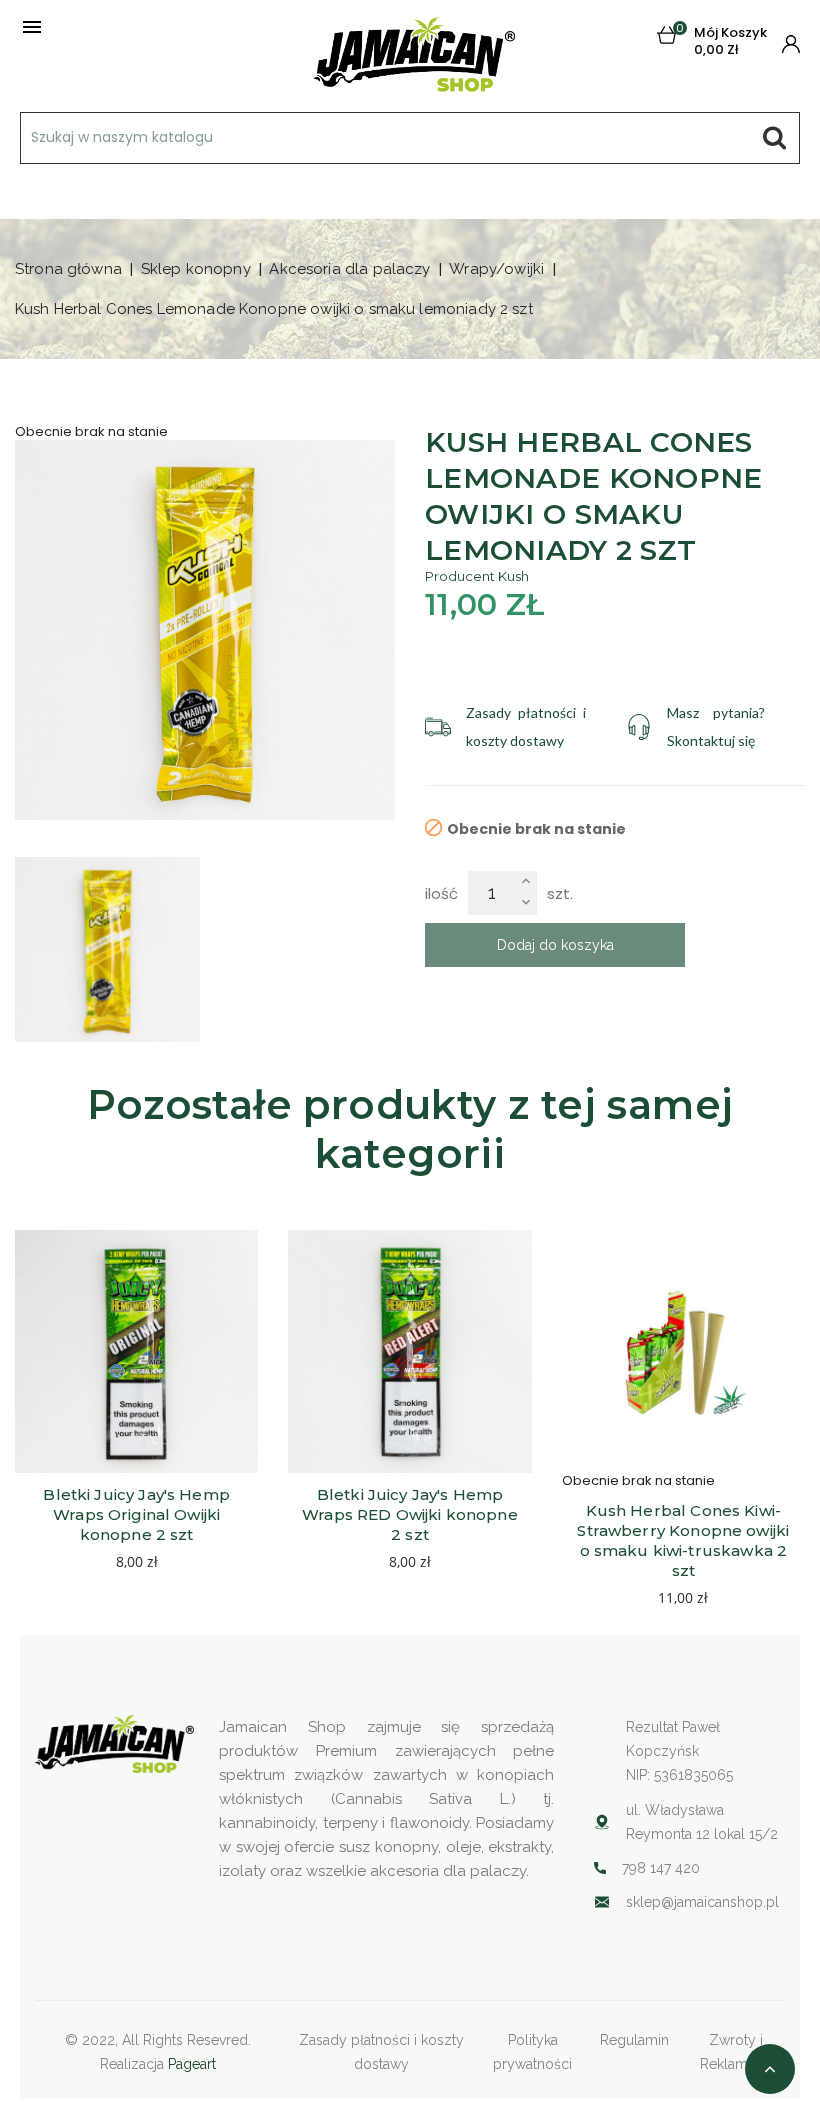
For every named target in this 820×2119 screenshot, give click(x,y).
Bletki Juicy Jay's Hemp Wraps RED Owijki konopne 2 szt (412, 1514)
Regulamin (634, 2040)
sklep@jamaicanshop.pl (702, 1902)
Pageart (192, 2064)
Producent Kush (477, 576)
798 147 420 (661, 1868)
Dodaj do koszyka (555, 945)
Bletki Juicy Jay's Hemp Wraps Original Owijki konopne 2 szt (138, 1514)
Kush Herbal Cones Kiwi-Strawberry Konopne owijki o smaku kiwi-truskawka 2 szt (685, 1540)
